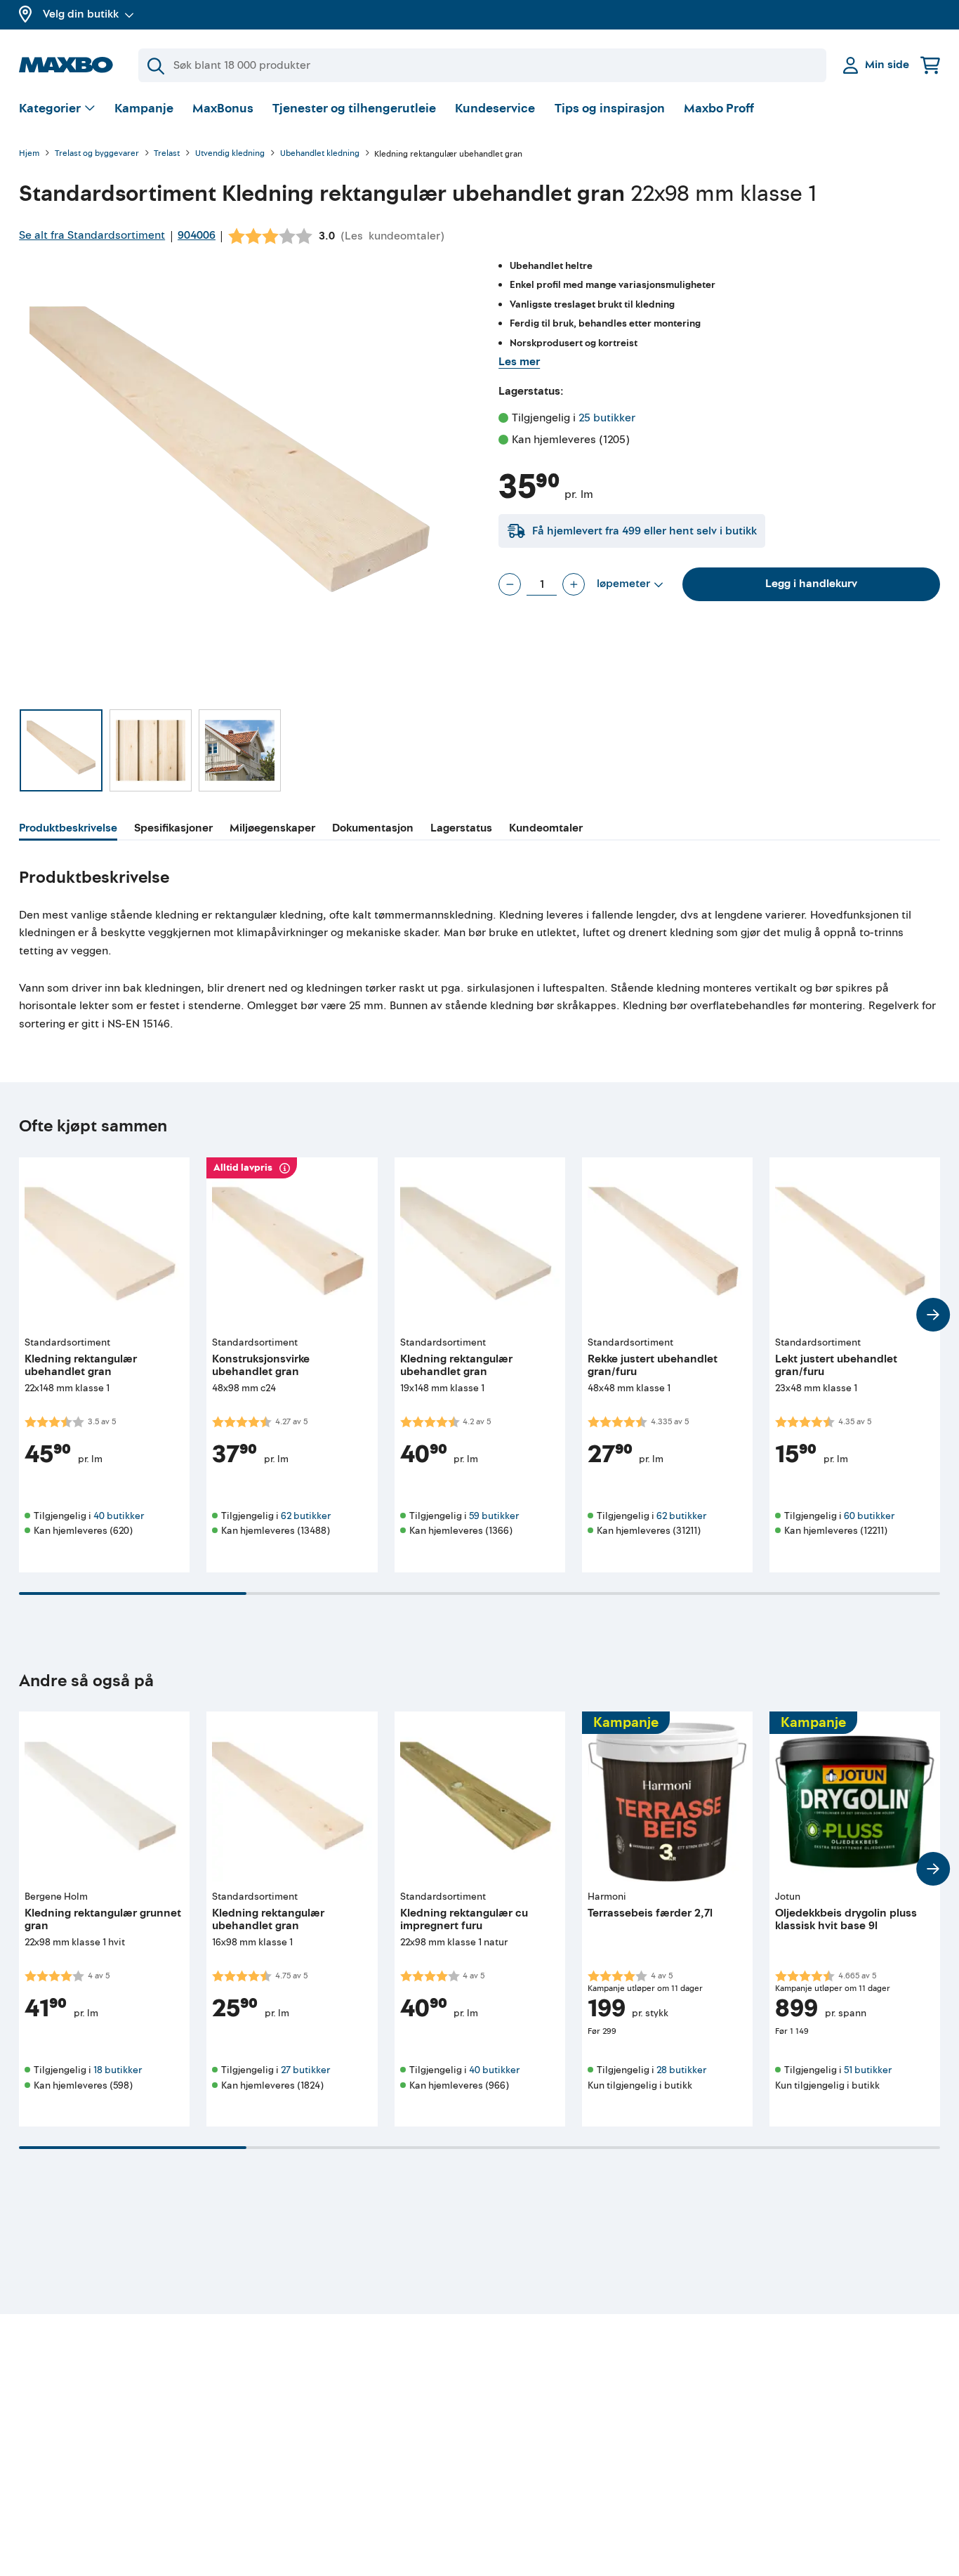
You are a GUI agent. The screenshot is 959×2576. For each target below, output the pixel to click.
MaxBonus (223, 109)
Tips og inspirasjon (610, 109)
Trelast (167, 154)
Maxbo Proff (719, 109)
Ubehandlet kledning (320, 154)
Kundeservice (495, 109)
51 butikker (868, 2070)
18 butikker (118, 2070)
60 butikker (869, 1516)
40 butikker (119, 1516)
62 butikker (306, 1516)
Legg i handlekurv (811, 584)
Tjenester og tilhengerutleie (354, 109)
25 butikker (607, 418)
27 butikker (305, 2070)
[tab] (68, 830)
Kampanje (144, 109)
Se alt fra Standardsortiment (92, 235)
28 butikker (681, 2070)
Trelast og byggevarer (97, 154)
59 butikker (494, 1516)
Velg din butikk (81, 14)
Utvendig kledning (230, 154)
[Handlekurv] (930, 65)
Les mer (519, 362)
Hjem (29, 154)
